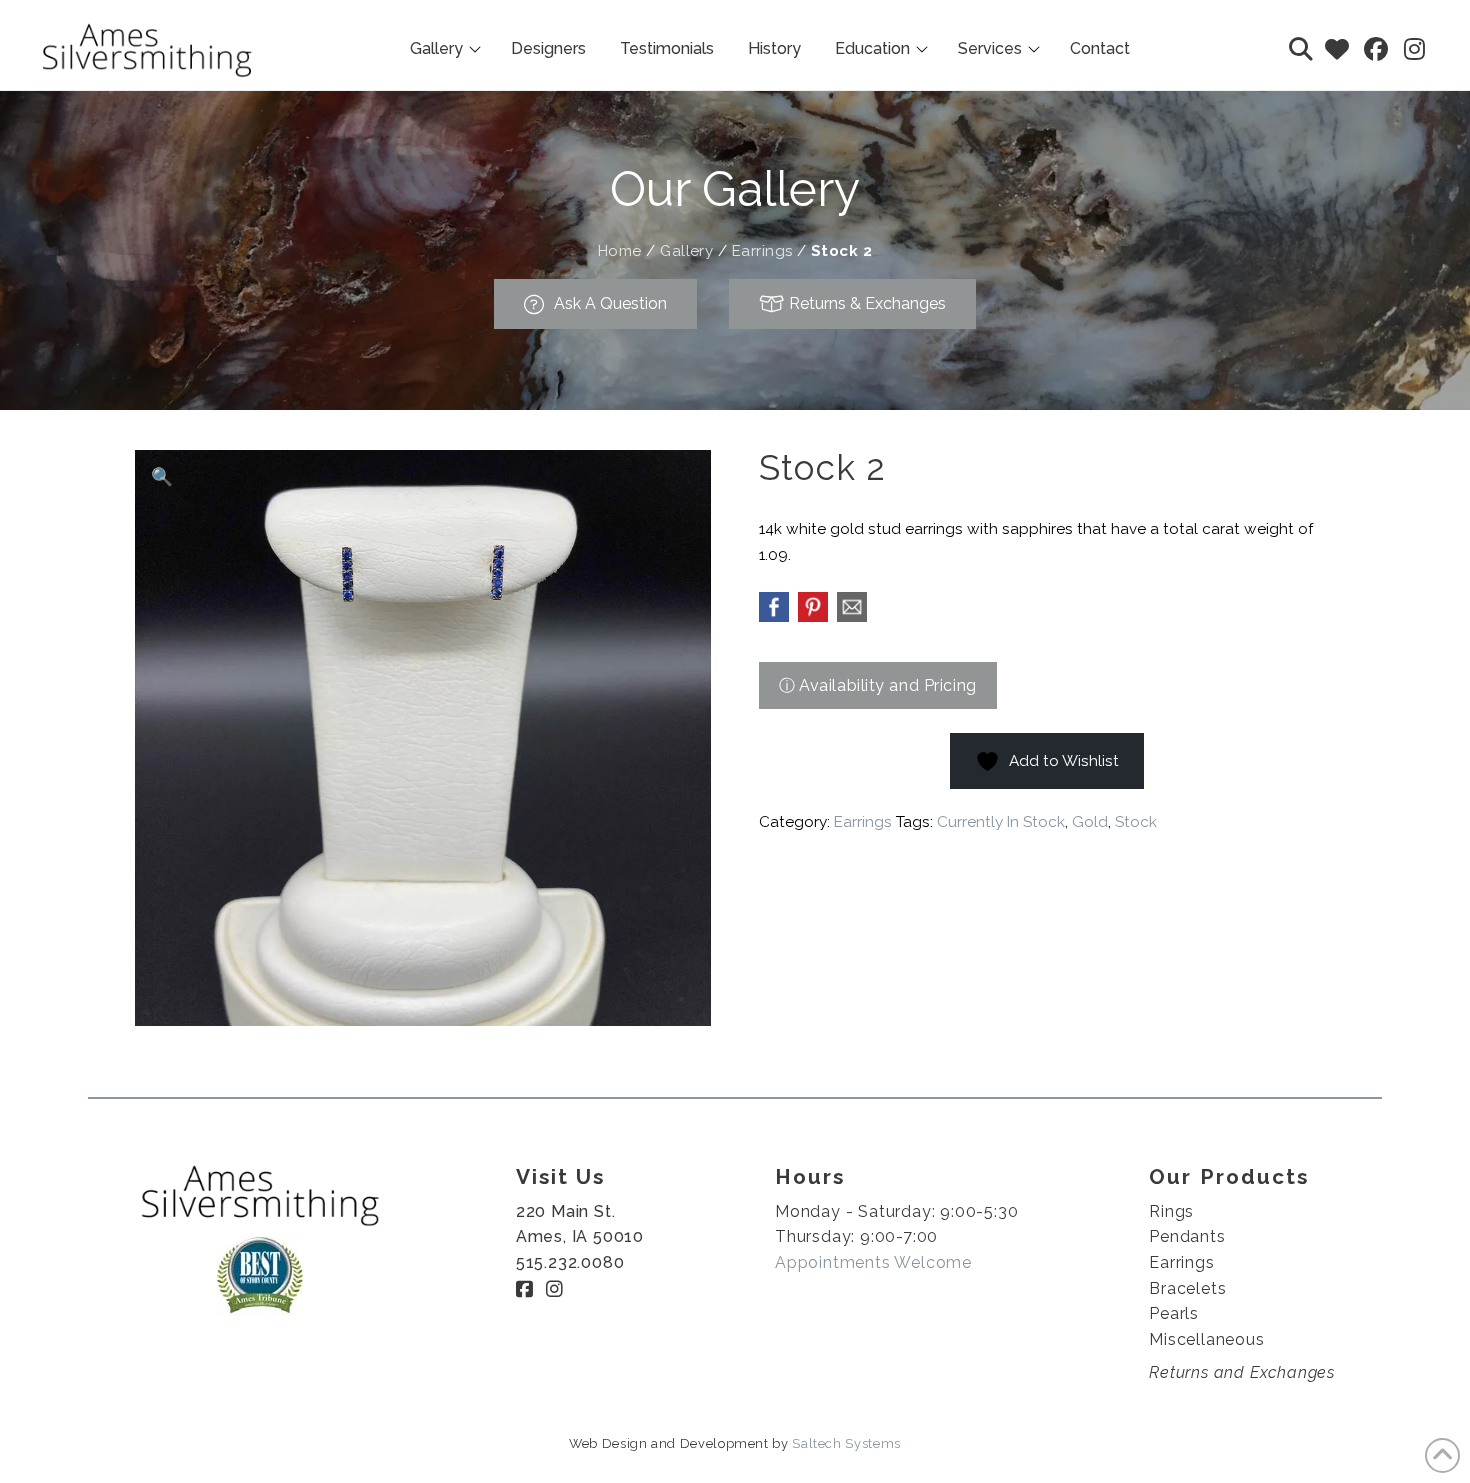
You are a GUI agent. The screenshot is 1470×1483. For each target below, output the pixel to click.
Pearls (1174, 1313)
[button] (1301, 49)
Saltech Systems (846, 1443)
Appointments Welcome (873, 1262)
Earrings (762, 251)
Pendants (1187, 1236)
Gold (1090, 822)
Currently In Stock (1001, 822)
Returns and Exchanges (1242, 1372)
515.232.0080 (570, 1262)
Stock (1136, 822)
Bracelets (1187, 1288)
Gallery (686, 251)
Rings (1171, 1211)
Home (620, 251)
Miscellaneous (1206, 1339)
